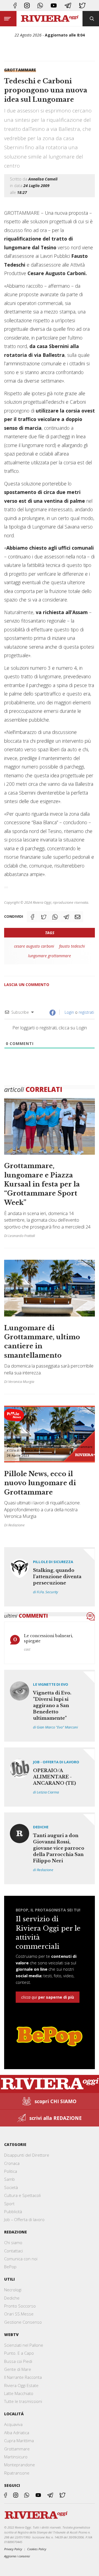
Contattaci (13, 2251)
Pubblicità (13, 2211)
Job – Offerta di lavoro (24, 2219)
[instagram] (27, 5)
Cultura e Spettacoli (22, 2195)
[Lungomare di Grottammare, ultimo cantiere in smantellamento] (50, 1324)
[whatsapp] (40, 5)
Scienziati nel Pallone (24, 2345)
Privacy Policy (13, 2549)
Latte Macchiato (19, 2393)
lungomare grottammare (50, 956)
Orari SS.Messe (19, 2314)
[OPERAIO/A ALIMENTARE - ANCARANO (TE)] (50, 1777)
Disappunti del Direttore (27, 2155)
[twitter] (82, 5)
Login (69, 1012)
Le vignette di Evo (51, 1684)
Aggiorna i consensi (17, 2556)
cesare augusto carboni (34, 946)
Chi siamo (13, 2242)
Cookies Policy (37, 2549)
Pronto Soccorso (20, 2306)
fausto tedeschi (72, 946)
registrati (86, 1012)
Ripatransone (17, 2473)
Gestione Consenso (23, 2322)
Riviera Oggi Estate (21, 2385)
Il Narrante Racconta (23, 2377)
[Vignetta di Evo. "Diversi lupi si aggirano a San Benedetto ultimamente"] (50, 1706)
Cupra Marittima (19, 2441)
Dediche (41, 1827)
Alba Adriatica (17, 2433)
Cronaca (12, 2163)
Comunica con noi (21, 2259)
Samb (9, 2179)
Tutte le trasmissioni (23, 2401)
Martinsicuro (16, 2457)
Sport (9, 2204)
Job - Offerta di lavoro (56, 1762)
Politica (11, 2171)
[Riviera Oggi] (50, 19)
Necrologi (13, 2290)
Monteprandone (20, 2465)
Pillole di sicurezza (53, 1562)
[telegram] (68, 5)
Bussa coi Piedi (18, 2361)
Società (11, 2187)
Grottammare (20, 70)
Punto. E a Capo (19, 2353)
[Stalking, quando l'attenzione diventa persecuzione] (50, 1577)
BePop (10, 2267)
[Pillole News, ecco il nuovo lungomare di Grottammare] (50, 1466)
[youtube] (54, 5)
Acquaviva (13, 2424)
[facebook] (15, 5)
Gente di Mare (18, 2369)
